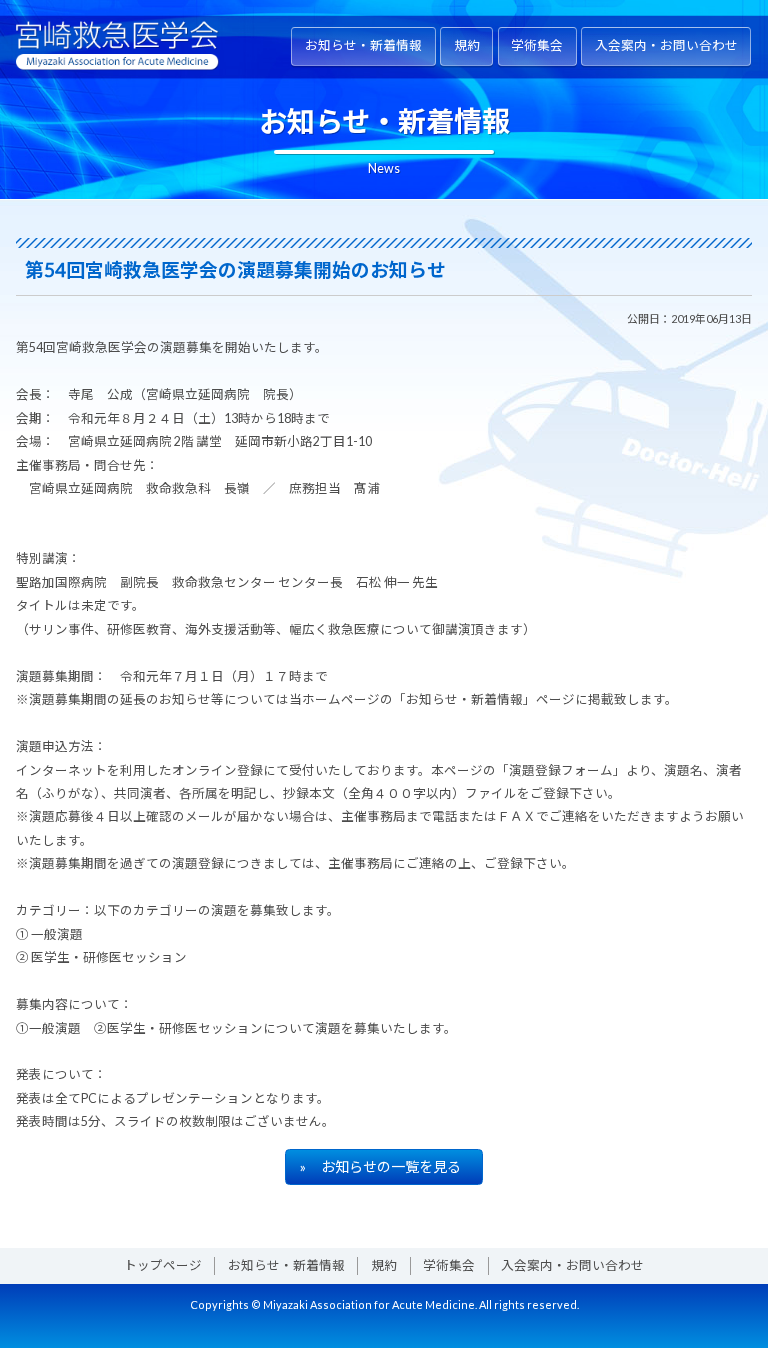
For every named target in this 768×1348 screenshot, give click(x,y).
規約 (467, 45)
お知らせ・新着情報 (363, 45)
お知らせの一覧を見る (391, 1166)
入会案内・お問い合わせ (666, 45)
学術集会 (537, 45)
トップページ (163, 1265)
